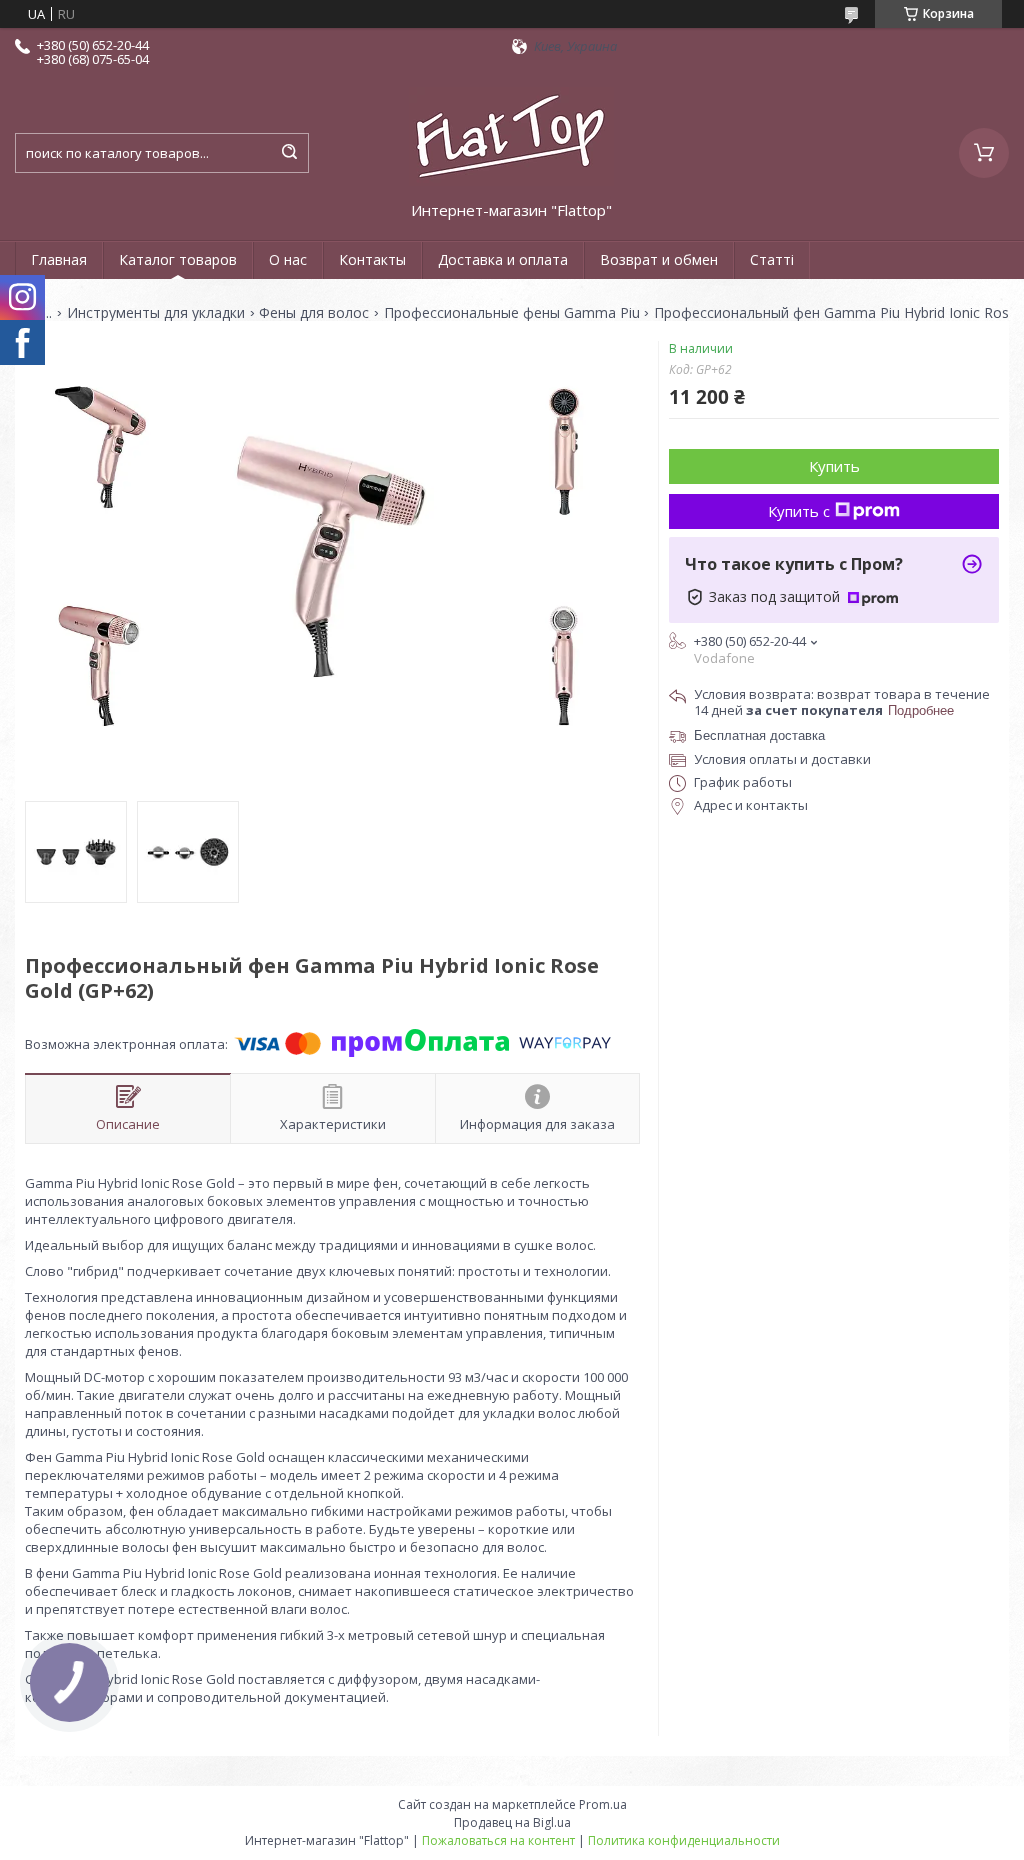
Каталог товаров (178, 259)
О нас (288, 259)
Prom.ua (603, 1804)
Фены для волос (314, 313)
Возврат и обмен (659, 259)
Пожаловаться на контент (498, 1840)
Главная (59, 259)
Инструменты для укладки (156, 313)
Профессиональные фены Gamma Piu (512, 313)
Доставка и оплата (503, 259)
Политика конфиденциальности (684, 1840)
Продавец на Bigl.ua (512, 1822)
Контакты (372, 259)
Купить (834, 466)
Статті (772, 259)
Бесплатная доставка (759, 735)
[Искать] (289, 153)
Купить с (799, 511)
